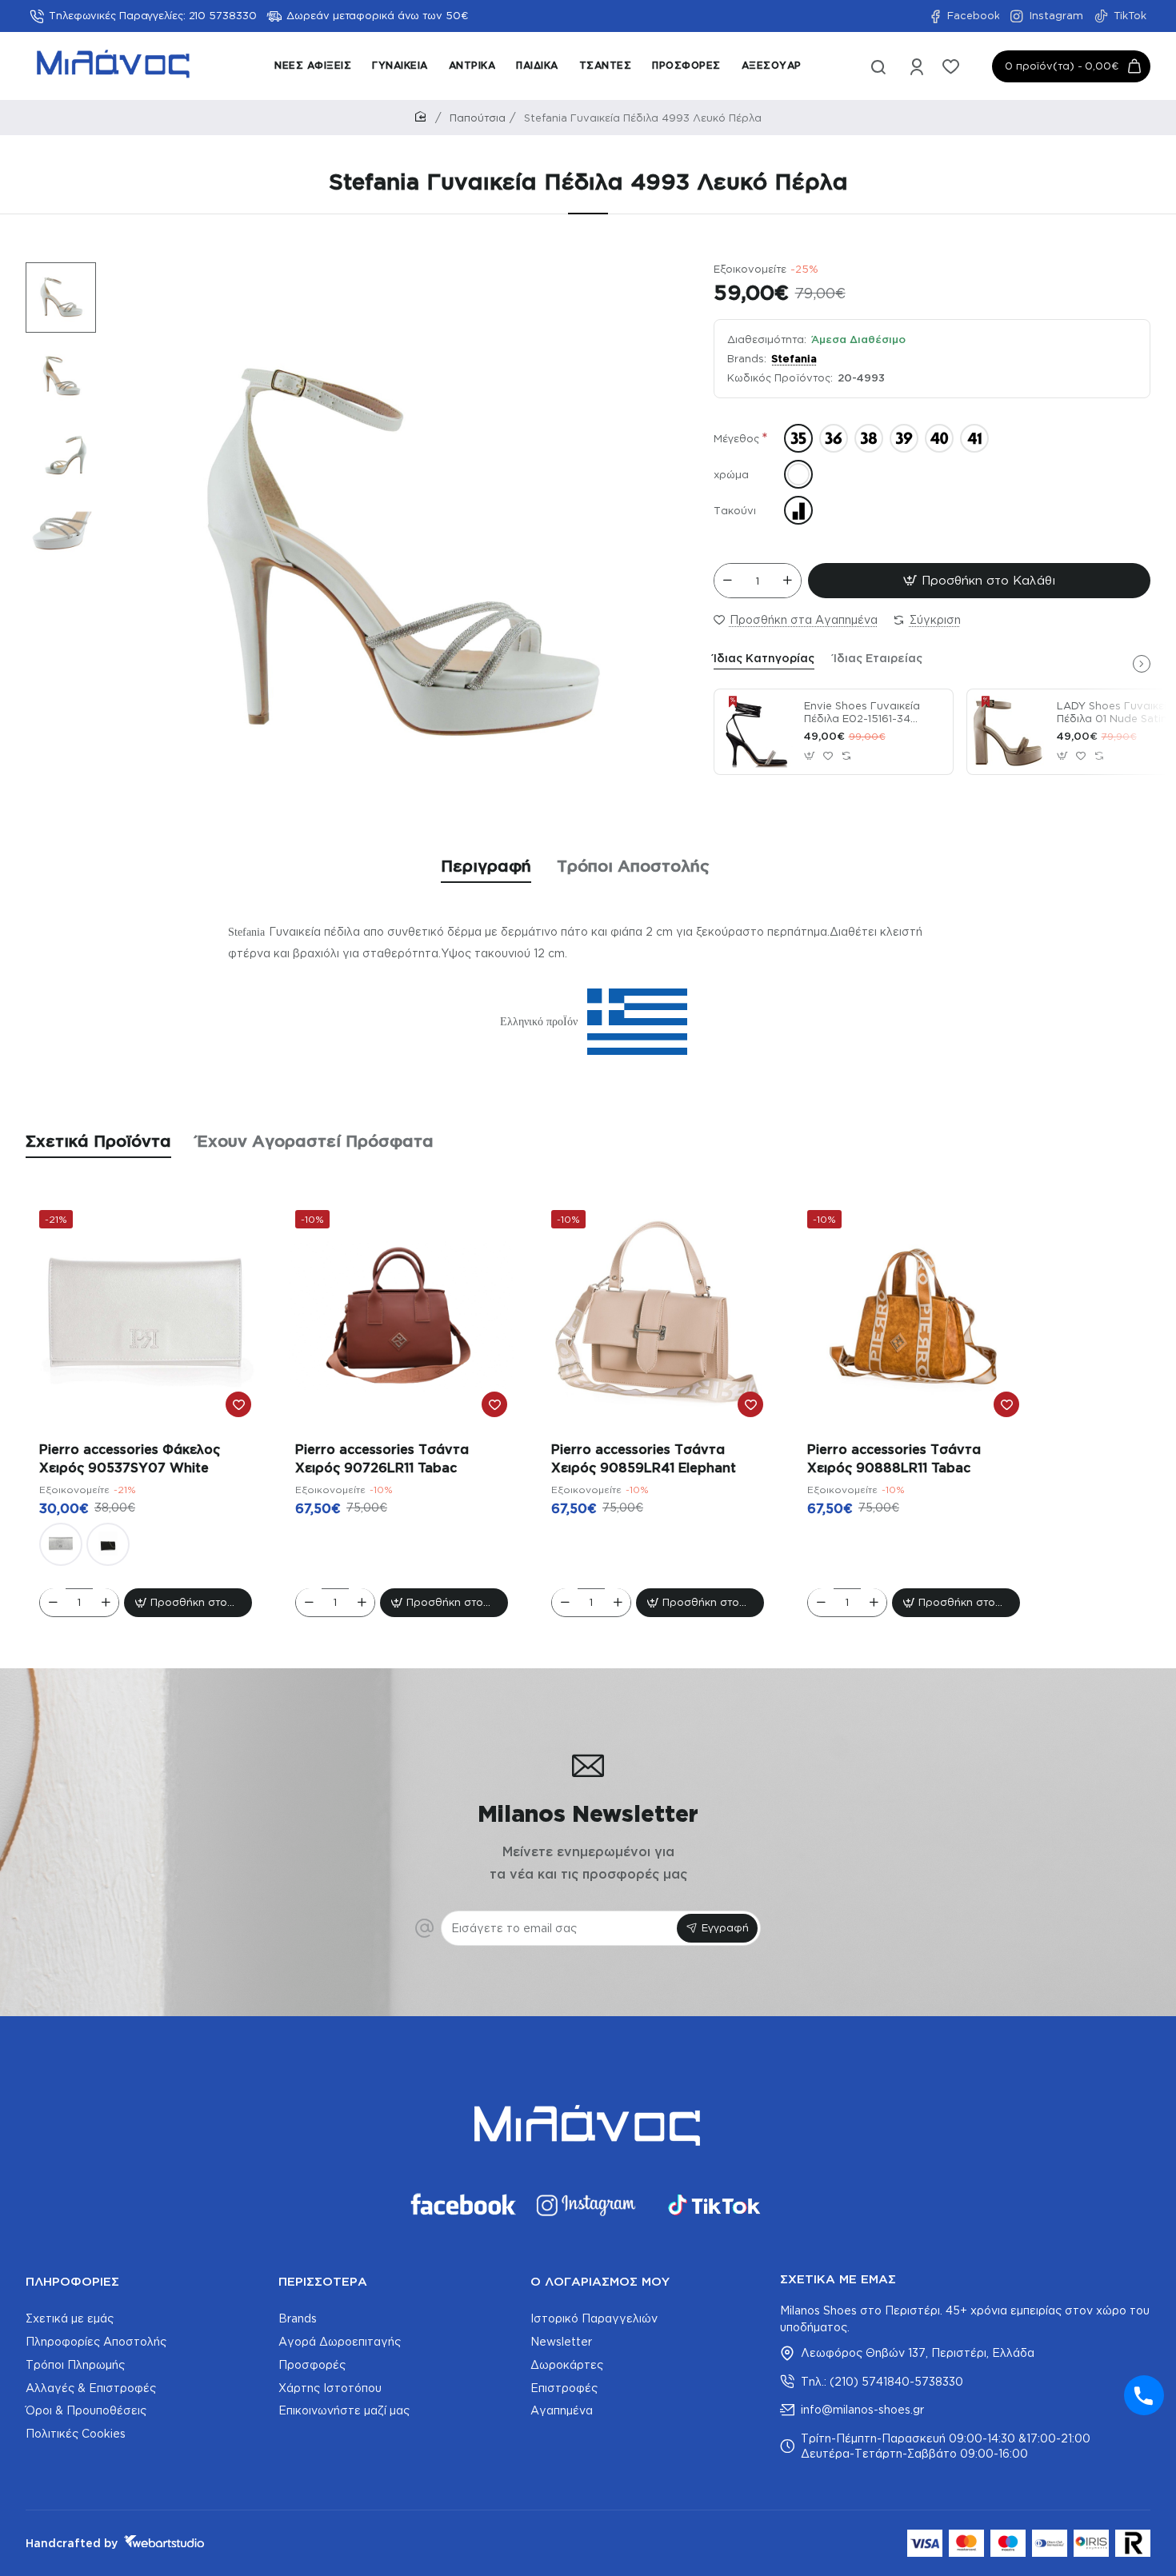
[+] (787, 581)
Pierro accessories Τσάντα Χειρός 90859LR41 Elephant (644, 1458)
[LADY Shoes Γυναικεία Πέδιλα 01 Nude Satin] (1010, 732)
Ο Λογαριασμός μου (600, 2281)
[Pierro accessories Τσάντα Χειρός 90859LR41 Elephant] (658, 1316)
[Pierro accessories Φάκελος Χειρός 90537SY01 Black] (108, 1544)
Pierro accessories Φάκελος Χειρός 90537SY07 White (130, 1458)
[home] (423, 117)
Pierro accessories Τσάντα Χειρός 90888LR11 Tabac (894, 1458)
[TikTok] (714, 2205)
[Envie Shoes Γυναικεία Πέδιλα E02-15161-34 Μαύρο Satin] (757, 732)
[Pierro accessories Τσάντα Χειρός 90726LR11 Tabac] (402, 1316)
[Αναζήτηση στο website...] (878, 66)
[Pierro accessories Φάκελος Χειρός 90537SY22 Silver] (61, 1544)
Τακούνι (735, 510)
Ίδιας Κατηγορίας (764, 658)
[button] (53, 274)
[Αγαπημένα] (952, 66)
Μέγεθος (736, 438)
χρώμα (731, 474)
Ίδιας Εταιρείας (878, 658)
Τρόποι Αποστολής (633, 865)
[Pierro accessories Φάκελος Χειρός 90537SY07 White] (146, 1316)
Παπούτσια (478, 118)
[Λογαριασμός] (918, 66)
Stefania (794, 358)
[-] (728, 581)
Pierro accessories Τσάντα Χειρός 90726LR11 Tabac (382, 1458)
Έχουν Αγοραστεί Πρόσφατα (315, 1140)
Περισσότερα (323, 2281)
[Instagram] (588, 2205)
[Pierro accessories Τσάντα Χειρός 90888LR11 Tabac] (914, 1316)
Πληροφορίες (72, 2281)
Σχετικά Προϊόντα (98, 1140)
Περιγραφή (486, 865)
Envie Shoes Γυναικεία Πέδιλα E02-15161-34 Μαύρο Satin (862, 713)
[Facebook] (462, 2205)
